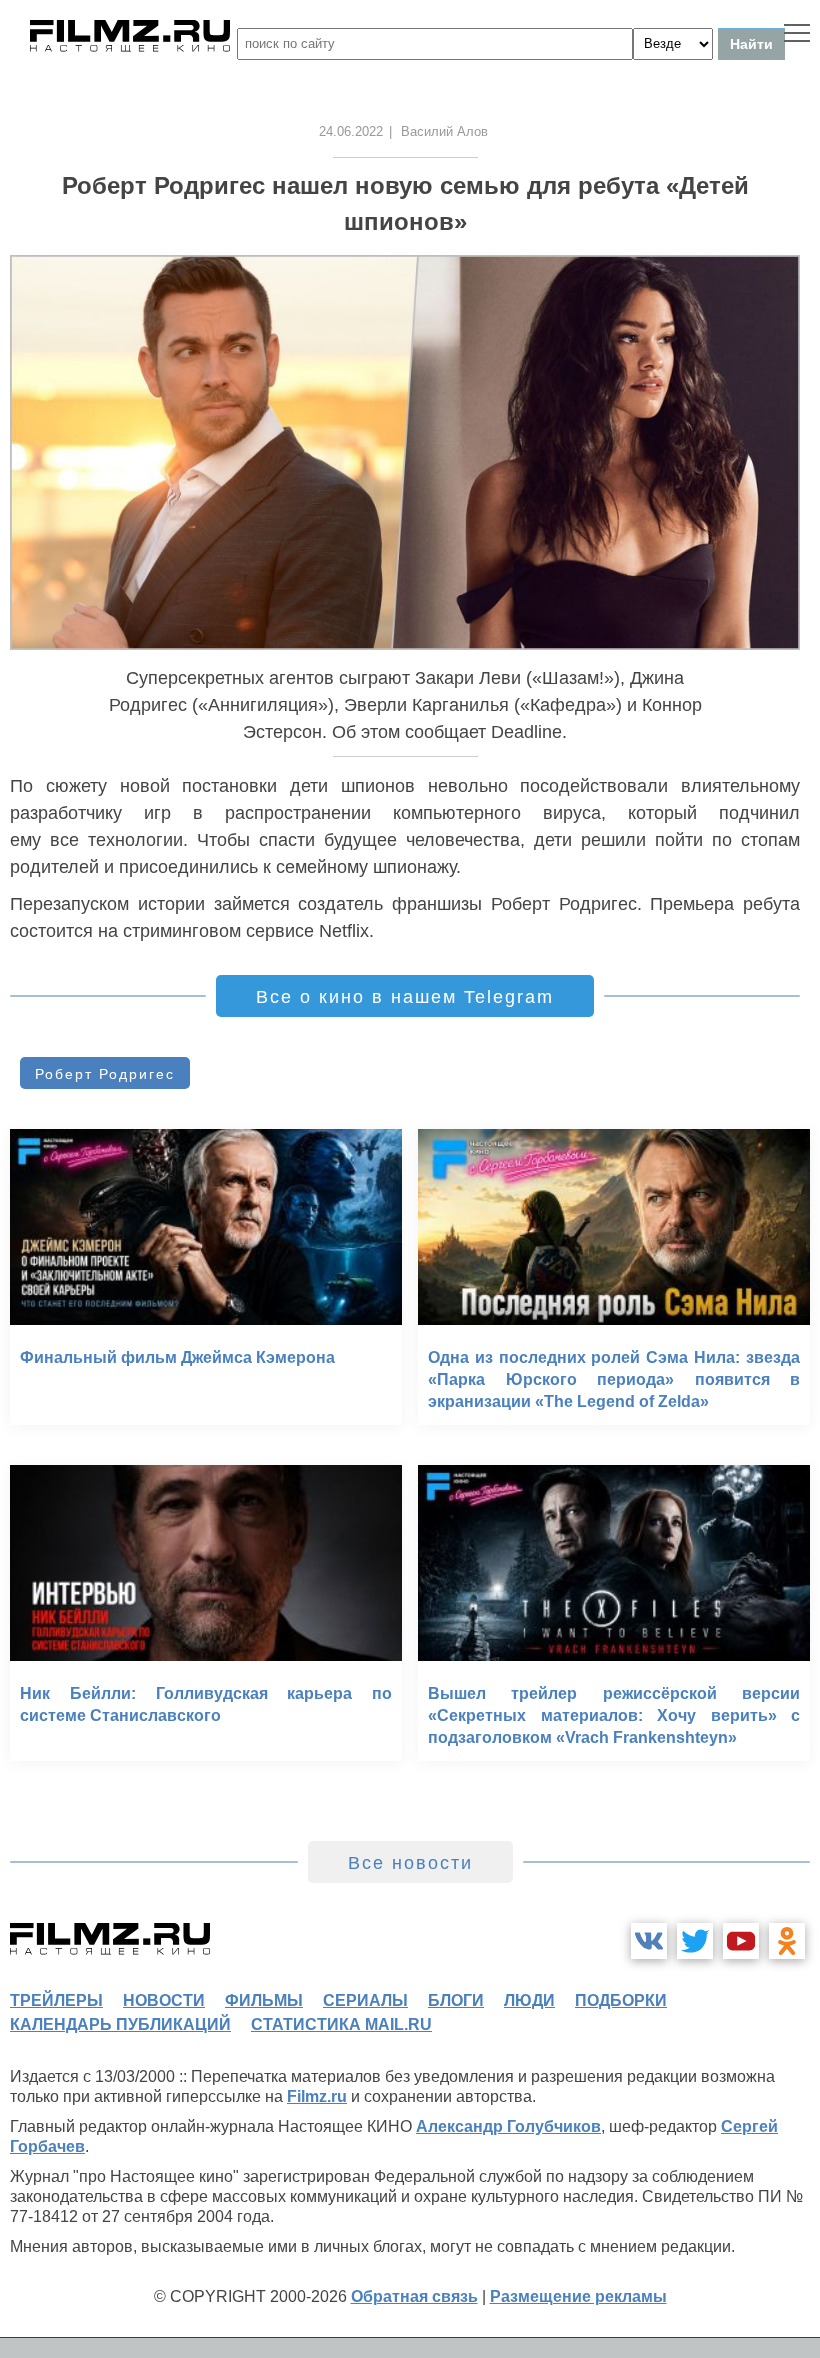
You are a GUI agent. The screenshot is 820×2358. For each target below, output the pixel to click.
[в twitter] (695, 1941)
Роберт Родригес (105, 1074)
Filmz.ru (317, 2096)
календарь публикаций (120, 2024)
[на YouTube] (741, 1941)
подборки (621, 2000)
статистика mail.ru (341, 2024)
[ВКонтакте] (649, 1941)
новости (164, 2000)
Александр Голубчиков (508, 2126)
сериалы (365, 2000)
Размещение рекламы (578, 2296)
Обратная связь (414, 2296)
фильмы (264, 2000)
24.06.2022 (351, 131)
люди (529, 2000)
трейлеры (56, 2000)
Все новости (410, 1863)
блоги (456, 2000)
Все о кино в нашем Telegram (405, 997)
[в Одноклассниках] (787, 1941)
